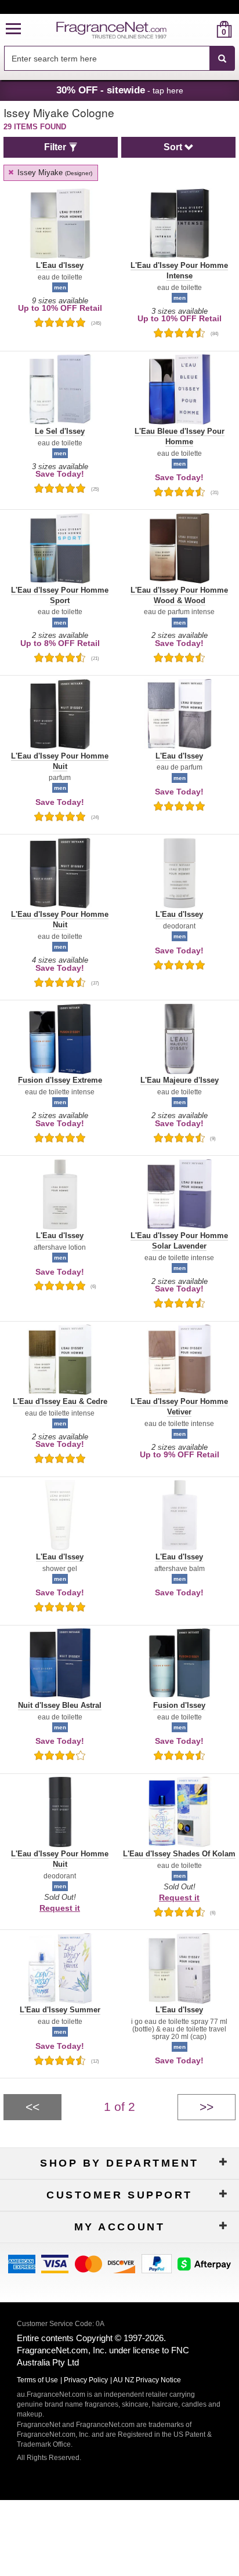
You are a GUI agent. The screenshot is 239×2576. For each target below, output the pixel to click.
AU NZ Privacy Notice (147, 2380)
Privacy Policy (86, 2380)
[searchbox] (107, 58)
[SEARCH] (222, 59)
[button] (13, 29)
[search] (206, 29)
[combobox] (119, 59)
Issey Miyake (54, 173)
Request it (60, 1908)
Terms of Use (37, 2380)
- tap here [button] (120, 90)
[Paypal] (157, 2263)
